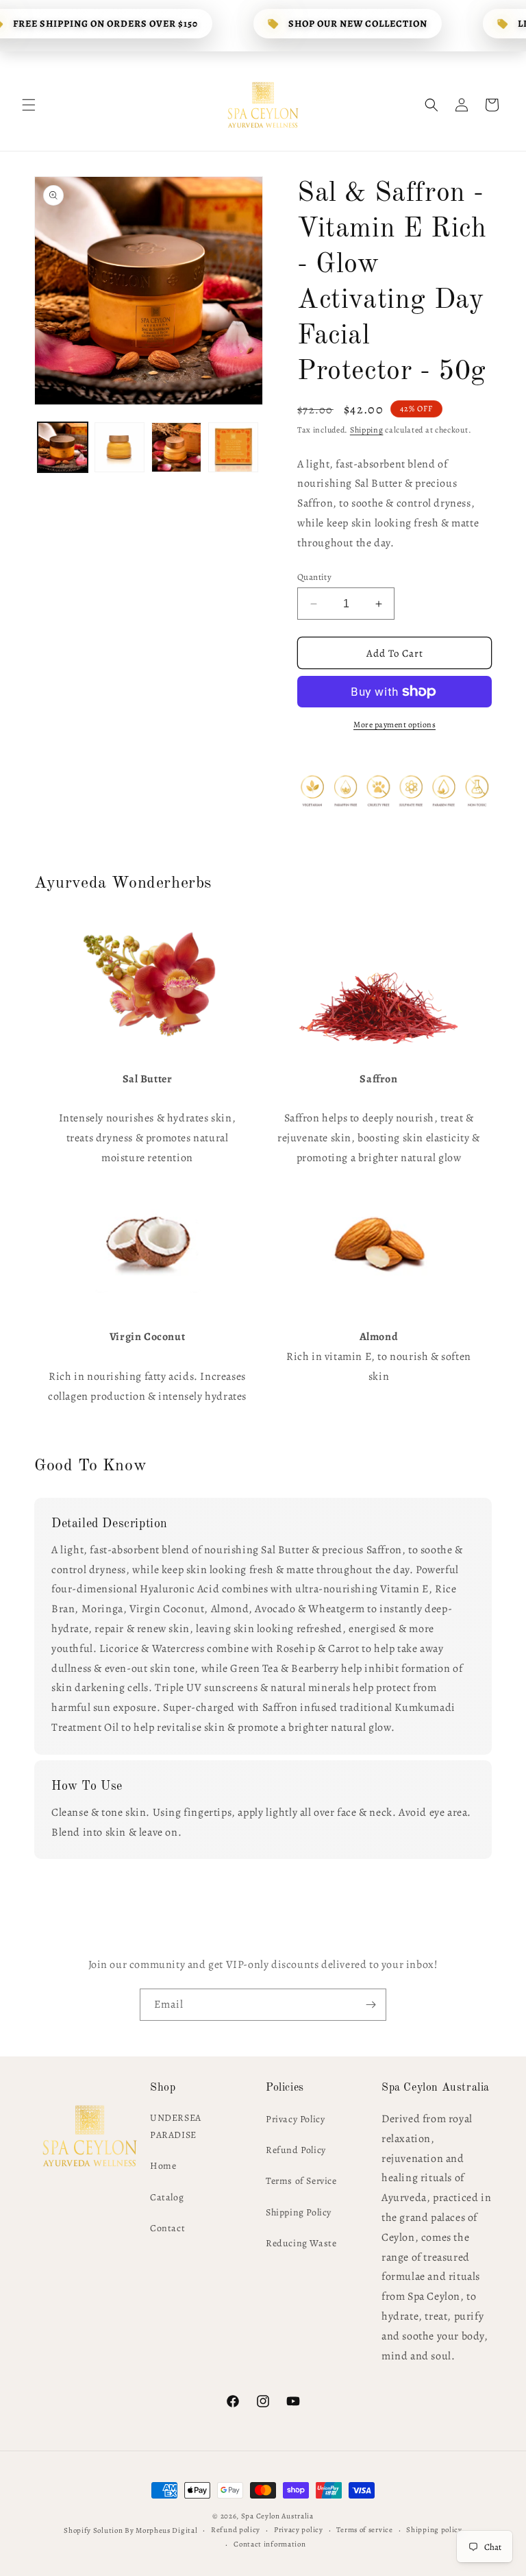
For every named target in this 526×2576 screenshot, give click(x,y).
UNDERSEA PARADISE (176, 2126)
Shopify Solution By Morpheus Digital (130, 2530)
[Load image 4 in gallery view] (233, 447)
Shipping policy (434, 2530)
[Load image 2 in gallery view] (120, 447)
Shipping (367, 430)
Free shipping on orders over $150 (105, 24)
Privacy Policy (295, 2119)
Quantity (314, 577)
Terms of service (364, 2530)
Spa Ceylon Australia (277, 2516)
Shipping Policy (299, 2212)
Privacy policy (299, 2530)
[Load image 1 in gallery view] (63, 447)
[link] (147, 984)
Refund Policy (296, 2150)
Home (163, 2166)
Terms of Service (301, 2181)
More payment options (394, 725)
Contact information (270, 2544)
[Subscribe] (371, 2005)
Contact (167, 2228)
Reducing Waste (301, 2243)
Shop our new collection (358, 24)
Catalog (167, 2197)
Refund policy (236, 2530)
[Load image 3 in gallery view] (176, 447)
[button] (29, 105)
